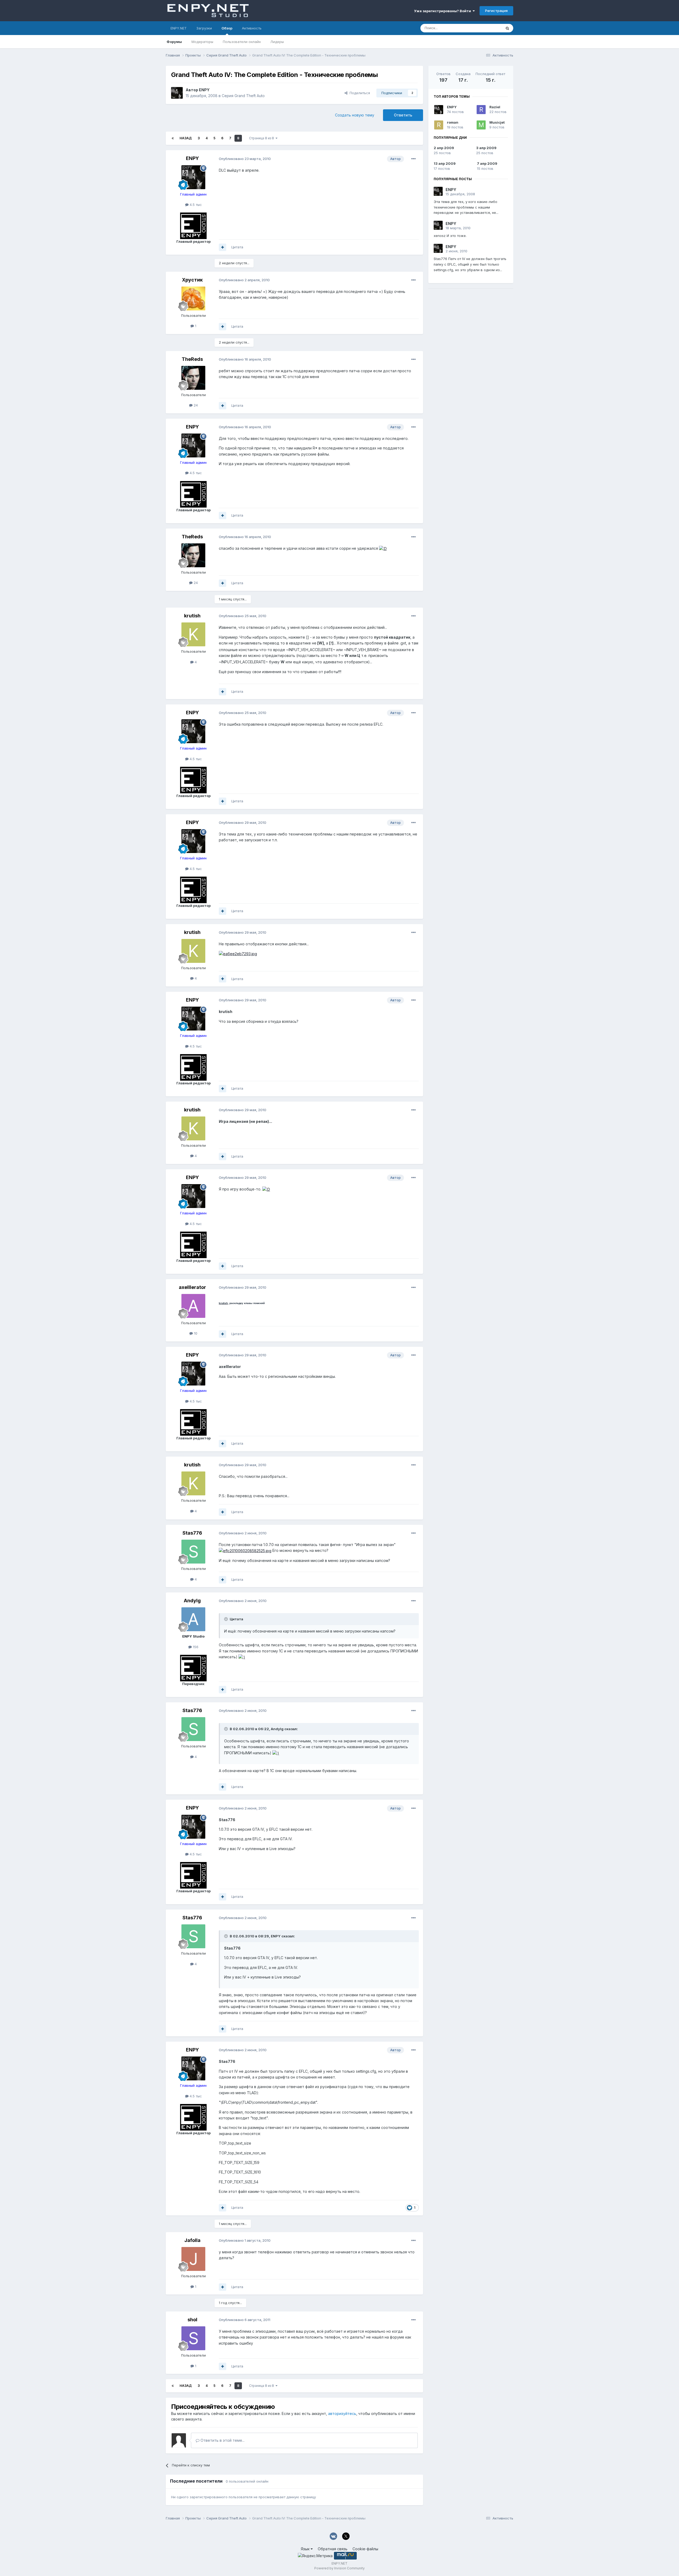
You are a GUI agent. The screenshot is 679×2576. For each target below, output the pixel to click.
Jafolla (192, 2240)
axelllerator (192, 1287)
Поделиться (359, 93)
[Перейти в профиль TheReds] (193, 378)
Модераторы (202, 42)
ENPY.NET (179, 28)
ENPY (204, 90)
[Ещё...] (414, 159)
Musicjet (497, 122)
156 (195, 1647)
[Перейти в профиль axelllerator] (193, 1306)
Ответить (403, 115)
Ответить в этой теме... (222, 2440)
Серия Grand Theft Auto (243, 96)
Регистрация (496, 11)
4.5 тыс (195, 205)
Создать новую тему (355, 115)
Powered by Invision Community (339, 2568)
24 (195, 405)
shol (192, 2320)
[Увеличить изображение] (383, 548)
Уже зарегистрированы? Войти (443, 11)
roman (453, 122)
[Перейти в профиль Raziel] (481, 110)
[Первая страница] (173, 138)
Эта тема (487, 28)
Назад (186, 138)
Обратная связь (333, 2549)
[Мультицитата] (223, 247)
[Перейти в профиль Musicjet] (481, 125)
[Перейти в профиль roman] (439, 125)
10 (195, 1333)
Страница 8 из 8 (262, 138)
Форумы (174, 42)
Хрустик (192, 280)
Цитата (237, 247)
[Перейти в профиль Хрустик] (193, 298)
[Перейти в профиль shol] (193, 2338)
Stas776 (192, 1533)
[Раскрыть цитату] (227, 1619)
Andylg (192, 1601)
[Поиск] (507, 28)
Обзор (227, 28)
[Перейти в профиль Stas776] (193, 1552)
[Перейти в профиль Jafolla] (193, 2259)
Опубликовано (245, 159)
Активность (252, 28)
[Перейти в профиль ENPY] (177, 93)
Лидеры (277, 42)
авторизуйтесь (342, 2413)
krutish (192, 616)
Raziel (495, 107)
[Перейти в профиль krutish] (193, 634)
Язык (306, 2549)
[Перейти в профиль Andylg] (193, 1619)
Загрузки (204, 28)
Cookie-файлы (365, 2549)
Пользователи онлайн (242, 42)
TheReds (192, 359)
